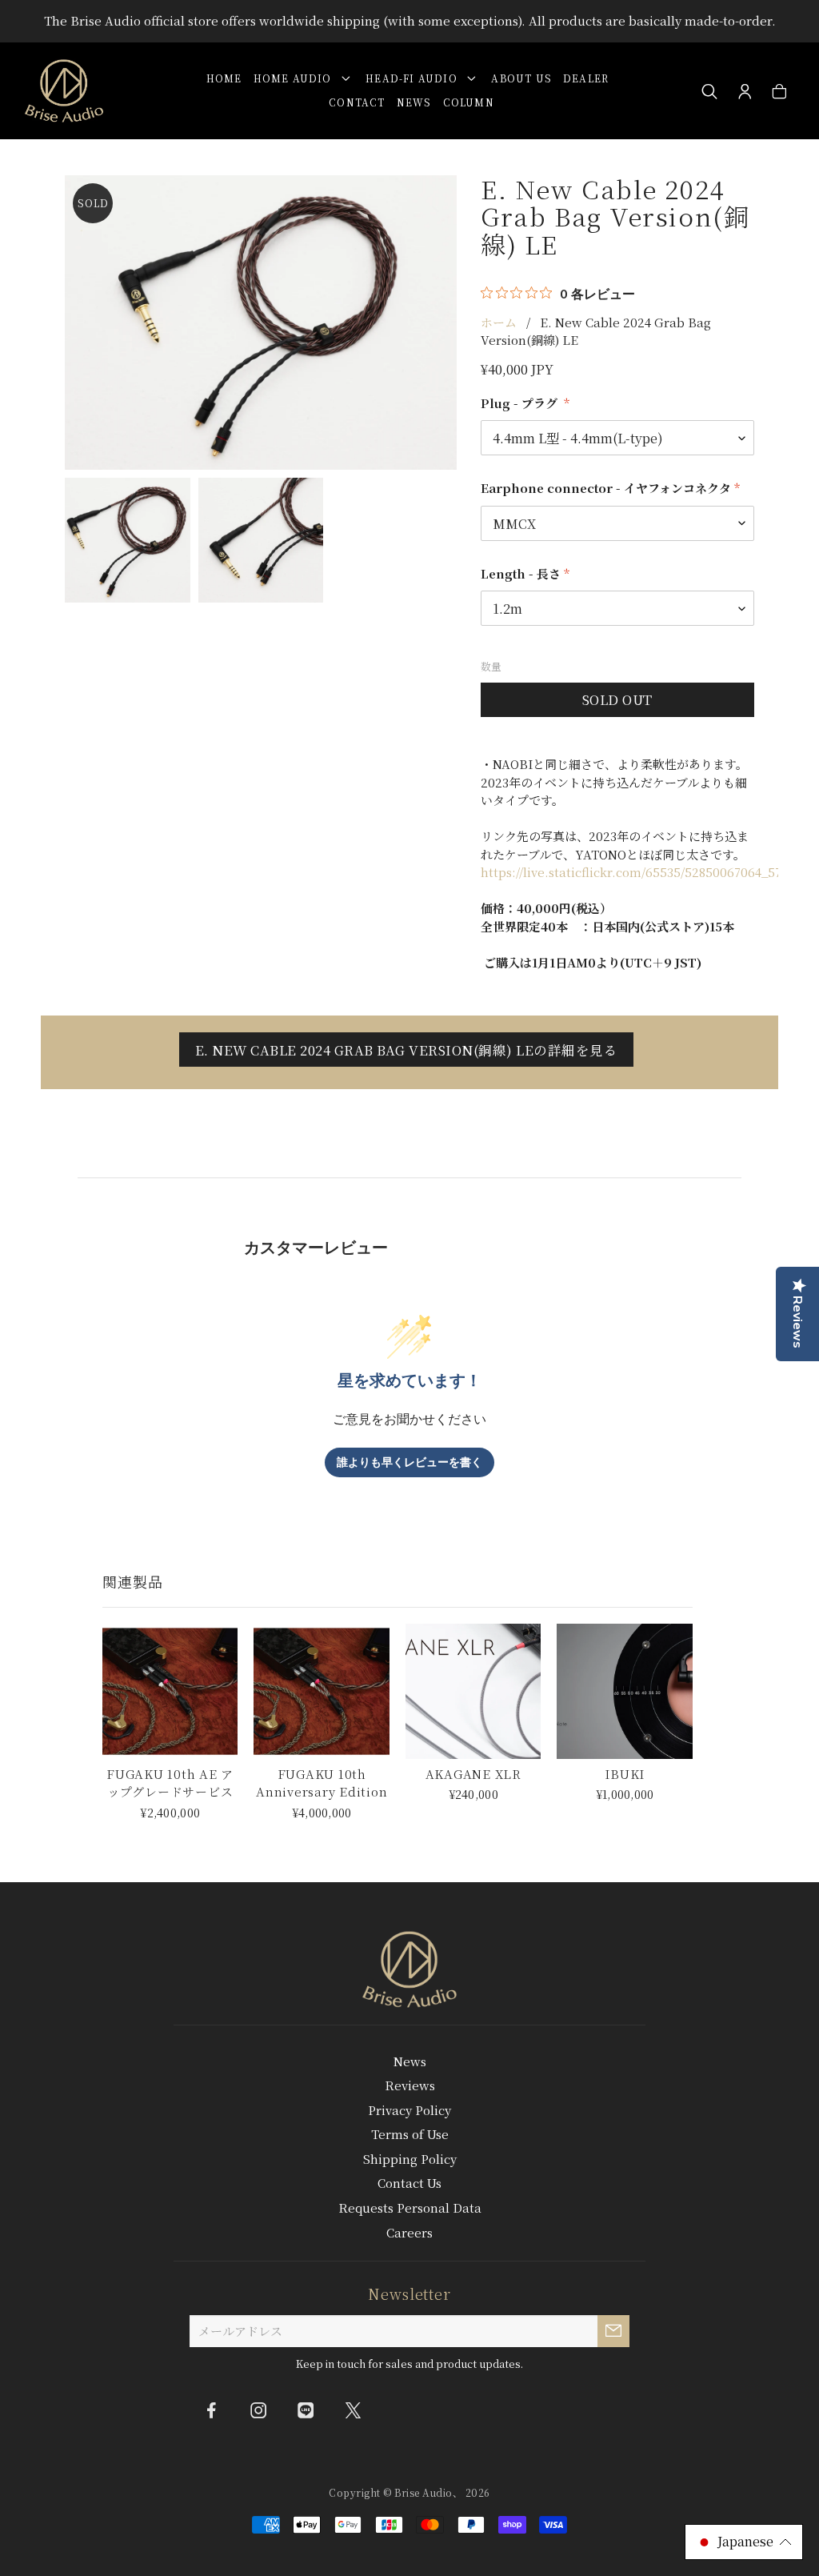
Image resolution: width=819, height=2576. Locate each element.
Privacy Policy (409, 2110)
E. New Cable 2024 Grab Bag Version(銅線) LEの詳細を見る (407, 1050)
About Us (521, 78)
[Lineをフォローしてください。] (306, 2410)
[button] (744, 2542)
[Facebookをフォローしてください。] (211, 2410)
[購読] (613, 2331)
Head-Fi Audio (415, 78)
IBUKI (625, 1774)
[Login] (745, 92)
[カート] (779, 92)
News (414, 102)
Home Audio (296, 78)
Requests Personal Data (410, 2207)
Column (469, 102)
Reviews (410, 2085)
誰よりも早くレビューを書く (409, 1462)
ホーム (499, 322)
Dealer (586, 78)
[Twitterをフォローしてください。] (353, 2410)
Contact (357, 102)
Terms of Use (410, 2134)
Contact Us (409, 2183)
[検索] (710, 92)
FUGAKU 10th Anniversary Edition (322, 1783)
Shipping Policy (410, 2159)
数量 (491, 666)
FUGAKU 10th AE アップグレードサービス (170, 1783)
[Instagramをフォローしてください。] (258, 2410)
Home (224, 78)
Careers (409, 2232)
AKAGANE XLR (473, 1774)
